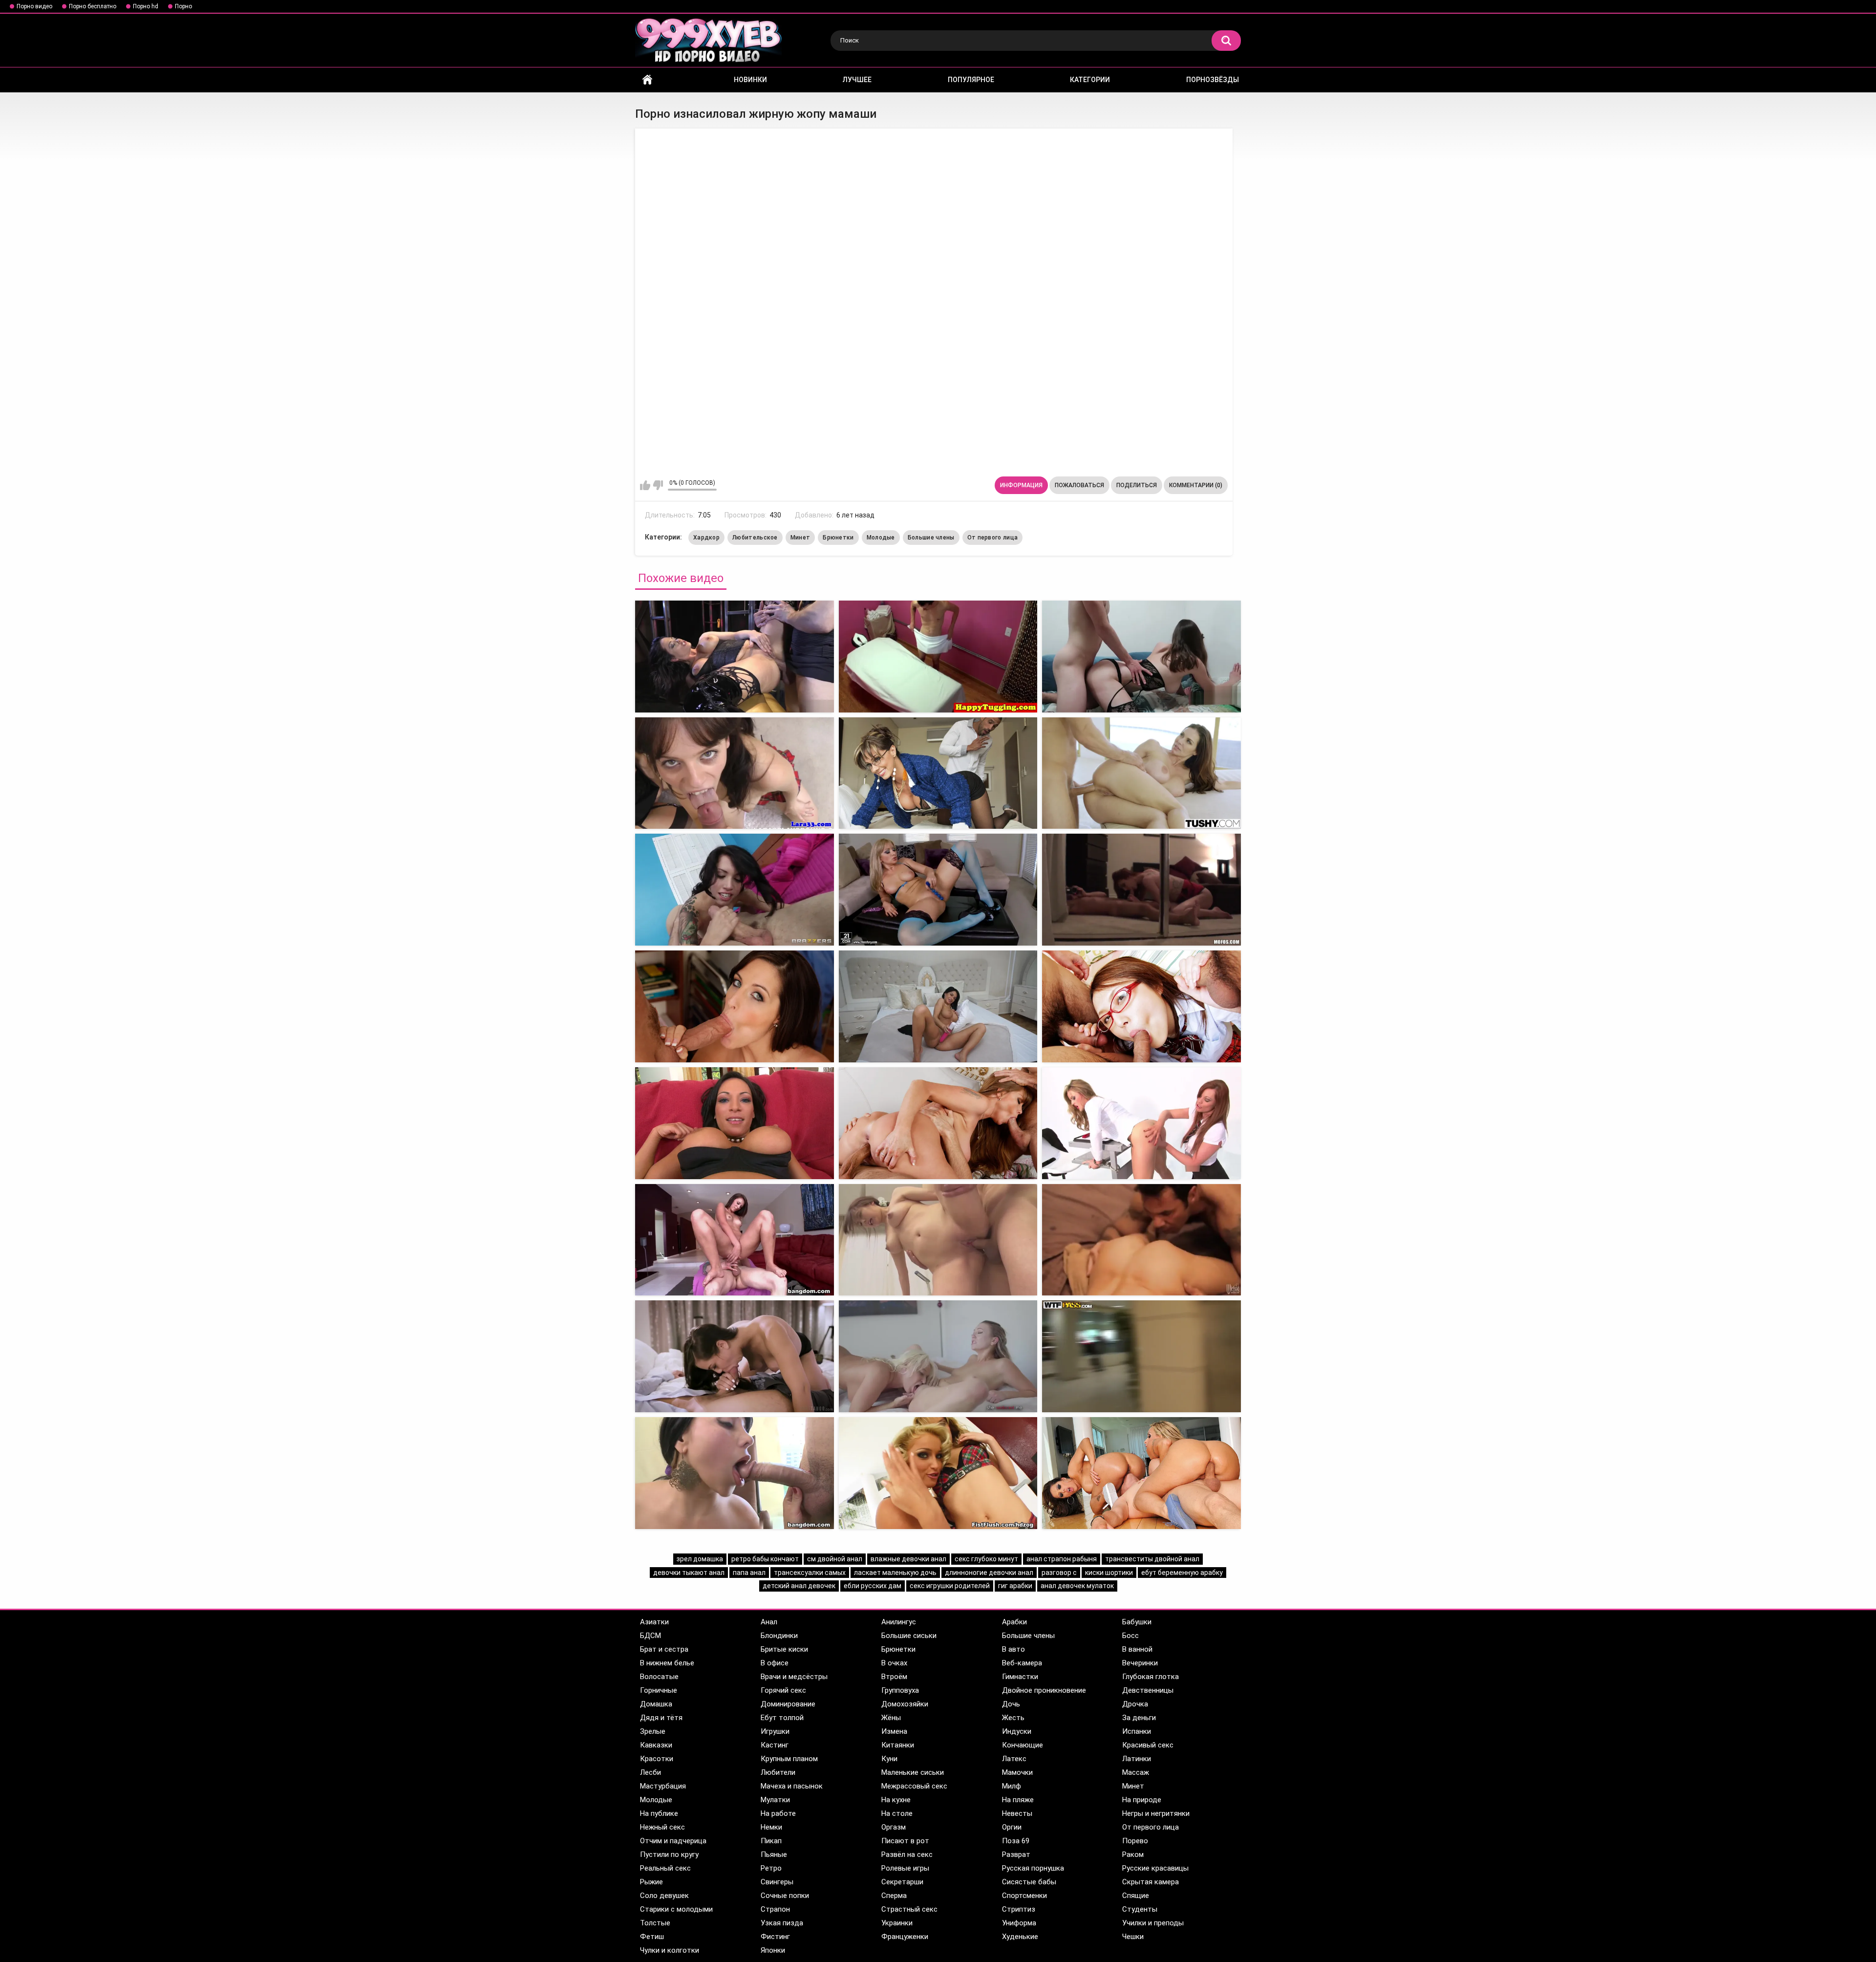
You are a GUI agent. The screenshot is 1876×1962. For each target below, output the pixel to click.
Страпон (775, 1909)
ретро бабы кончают (765, 1559)
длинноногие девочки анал (989, 1573)
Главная (647, 80)
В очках (894, 1663)
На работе (778, 1813)
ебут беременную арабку (1182, 1573)
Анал (769, 1622)
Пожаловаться (1079, 485)
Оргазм (894, 1827)
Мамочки (1017, 1772)
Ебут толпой (782, 1718)
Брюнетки (838, 538)
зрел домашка (700, 1559)
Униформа (1019, 1923)
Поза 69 (1016, 1841)
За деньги (1139, 1718)
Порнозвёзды (1213, 80)
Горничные (659, 1690)
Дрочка (1135, 1704)
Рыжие (651, 1882)
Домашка (656, 1704)
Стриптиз (1019, 1909)
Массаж (1136, 1772)
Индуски (1017, 1731)
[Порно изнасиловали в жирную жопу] (735, 773)
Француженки (905, 1937)
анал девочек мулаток (1077, 1586)
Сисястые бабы (1029, 1882)
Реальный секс (665, 1868)
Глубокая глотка (1151, 1677)
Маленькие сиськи (913, 1772)
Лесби (650, 1772)
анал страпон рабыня (1062, 1559)
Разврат (1016, 1854)
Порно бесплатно (93, 6)
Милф (1012, 1786)
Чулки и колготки (670, 1950)
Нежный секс (662, 1827)
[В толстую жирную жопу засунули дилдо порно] (735, 890)
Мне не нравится (658, 485)
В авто (1013, 1649)
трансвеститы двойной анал (1152, 1559)
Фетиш (652, 1937)
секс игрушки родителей (950, 1586)
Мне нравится (645, 485)
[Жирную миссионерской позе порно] (1141, 1240)
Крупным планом (789, 1759)
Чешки (1133, 1937)
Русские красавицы (1155, 1868)
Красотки (657, 1759)
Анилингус (899, 1622)
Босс (1130, 1636)
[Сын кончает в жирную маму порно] (735, 1356)
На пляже (1018, 1800)
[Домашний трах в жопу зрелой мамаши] (735, 1123)
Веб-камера (1022, 1663)
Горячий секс (783, 1690)
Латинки (1137, 1759)
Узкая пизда (782, 1923)
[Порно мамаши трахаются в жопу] (1141, 1006)
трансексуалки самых (810, 1573)
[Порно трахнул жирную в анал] (1141, 1473)
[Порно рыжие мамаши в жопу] (735, 1006)
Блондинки (779, 1636)
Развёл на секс (907, 1854)
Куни (889, 1759)
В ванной (1137, 1649)
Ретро (771, 1868)
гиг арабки (1015, 1586)
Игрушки (775, 1731)
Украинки (897, 1923)
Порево (1135, 1841)
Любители (778, 1772)
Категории (1090, 80)
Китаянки (898, 1745)
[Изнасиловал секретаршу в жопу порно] (1141, 1123)
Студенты (1140, 1909)
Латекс (1014, 1759)
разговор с (1059, 1573)
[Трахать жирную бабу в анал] (735, 1473)
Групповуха (900, 1690)
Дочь (1011, 1704)
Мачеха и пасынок (792, 1786)
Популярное (971, 80)
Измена (894, 1731)
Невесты (1017, 1813)
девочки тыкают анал (689, 1573)
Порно (183, 6)
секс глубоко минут (986, 1559)
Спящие (1136, 1896)
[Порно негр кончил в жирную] (938, 1473)
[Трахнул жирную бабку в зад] (938, 1240)
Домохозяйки (905, 1704)
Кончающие (1023, 1745)
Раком (1133, 1854)
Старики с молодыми (676, 1909)
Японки (773, 1950)
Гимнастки (1020, 1677)
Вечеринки (1140, 1663)
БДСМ (650, 1636)
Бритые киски (784, 1649)
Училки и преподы (1153, 1923)
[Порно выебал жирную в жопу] (938, 657)
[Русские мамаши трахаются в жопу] (938, 1006)
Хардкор (706, 538)
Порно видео (34, 6)
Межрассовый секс (914, 1786)
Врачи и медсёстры (794, 1677)
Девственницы (1148, 1690)
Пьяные (774, 1854)
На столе (897, 1813)
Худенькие (1020, 1937)
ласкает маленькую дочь (895, 1573)
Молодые (881, 538)
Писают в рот (905, 1841)
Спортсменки (1024, 1896)
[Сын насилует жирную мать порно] (938, 1356)
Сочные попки (785, 1896)
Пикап (771, 1841)
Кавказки (656, 1745)
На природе (1142, 1800)
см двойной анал (835, 1559)
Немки (771, 1827)
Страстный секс (909, 1909)
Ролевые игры (905, 1868)
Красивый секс (1148, 1745)
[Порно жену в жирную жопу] (1141, 657)
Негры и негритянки (1156, 1813)
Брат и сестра (664, 1649)
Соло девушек (664, 1896)
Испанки (1137, 1731)
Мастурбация (663, 1786)
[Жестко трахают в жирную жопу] (735, 657)
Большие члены (931, 538)
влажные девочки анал (908, 1559)
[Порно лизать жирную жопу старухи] (1141, 773)
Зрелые (653, 1731)
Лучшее (857, 80)
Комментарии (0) (1196, 485)
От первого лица (993, 538)
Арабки (1014, 1622)
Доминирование (788, 1704)
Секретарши (902, 1882)
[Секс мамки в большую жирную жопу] (938, 773)
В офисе (775, 1663)
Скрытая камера (1151, 1882)
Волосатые (659, 1677)
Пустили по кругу (669, 1854)
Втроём (894, 1677)
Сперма (894, 1896)
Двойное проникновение (1044, 1690)
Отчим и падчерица (673, 1841)
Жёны (891, 1718)
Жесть (1013, 1718)
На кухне (896, 1800)
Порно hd (146, 6)
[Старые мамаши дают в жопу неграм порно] (938, 1123)
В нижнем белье (667, 1663)
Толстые (655, 1923)
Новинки (750, 80)
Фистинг (775, 1937)
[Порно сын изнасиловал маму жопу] (735, 1240)
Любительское (755, 538)
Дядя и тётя (661, 1718)
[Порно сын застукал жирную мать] (1141, 1356)
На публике (659, 1813)
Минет (800, 538)
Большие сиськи (909, 1636)
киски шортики (1109, 1573)
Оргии (1012, 1827)
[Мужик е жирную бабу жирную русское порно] (1141, 890)
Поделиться (1137, 485)
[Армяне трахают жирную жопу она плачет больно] (938, 890)
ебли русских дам (873, 1586)
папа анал (749, 1573)
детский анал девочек (799, 1586)
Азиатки (654, 1622)
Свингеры (777, 1882)
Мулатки (775, 1800)
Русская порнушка (1033, 1868)
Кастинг (775, 1745)
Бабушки (1137, 1622)
